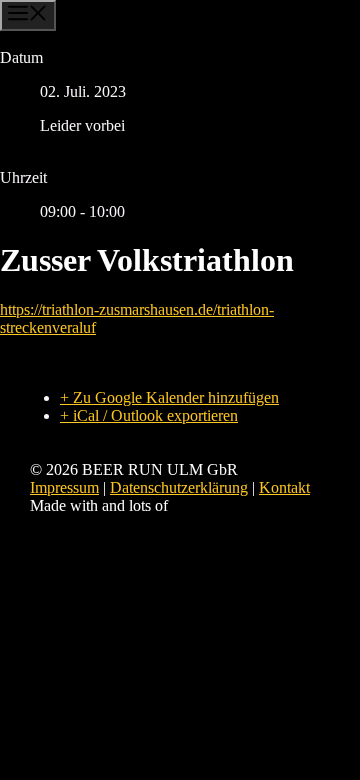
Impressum (64, 487)
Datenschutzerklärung (179, 487)
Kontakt (284, 487)
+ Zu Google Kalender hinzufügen (169, 397)
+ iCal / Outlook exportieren (149, 415)
